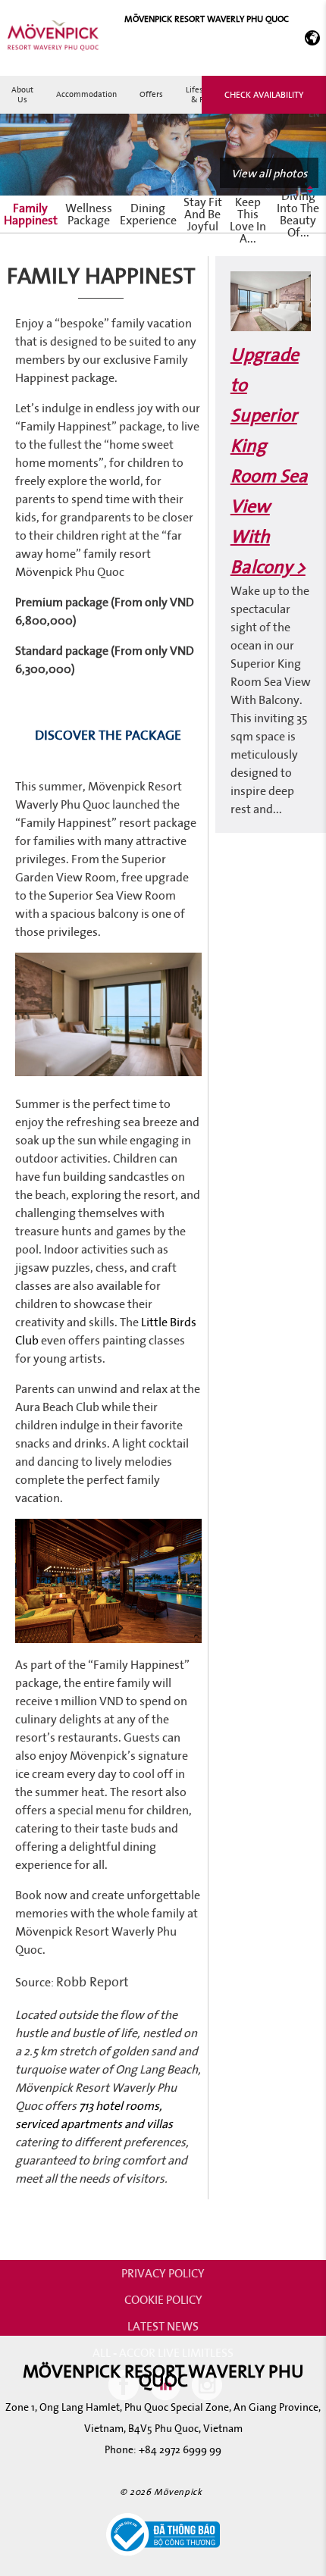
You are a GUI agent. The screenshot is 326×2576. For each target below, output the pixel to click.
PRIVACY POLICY (163, 2273)
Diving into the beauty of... (298, 214)
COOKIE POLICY (163, 2299)
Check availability (264, 94)
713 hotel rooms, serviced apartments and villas (94, 2114)
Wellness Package (89, 214)
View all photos (269, 173)
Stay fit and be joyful (203, 214)
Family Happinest (31, 214)
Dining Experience (148, 214)
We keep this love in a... (248, 214)
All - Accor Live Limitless (163, 2352)
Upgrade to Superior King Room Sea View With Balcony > (269, 460)
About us (22, 94)
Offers (151, 94)
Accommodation (86, 94)
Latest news (163, 2326)
